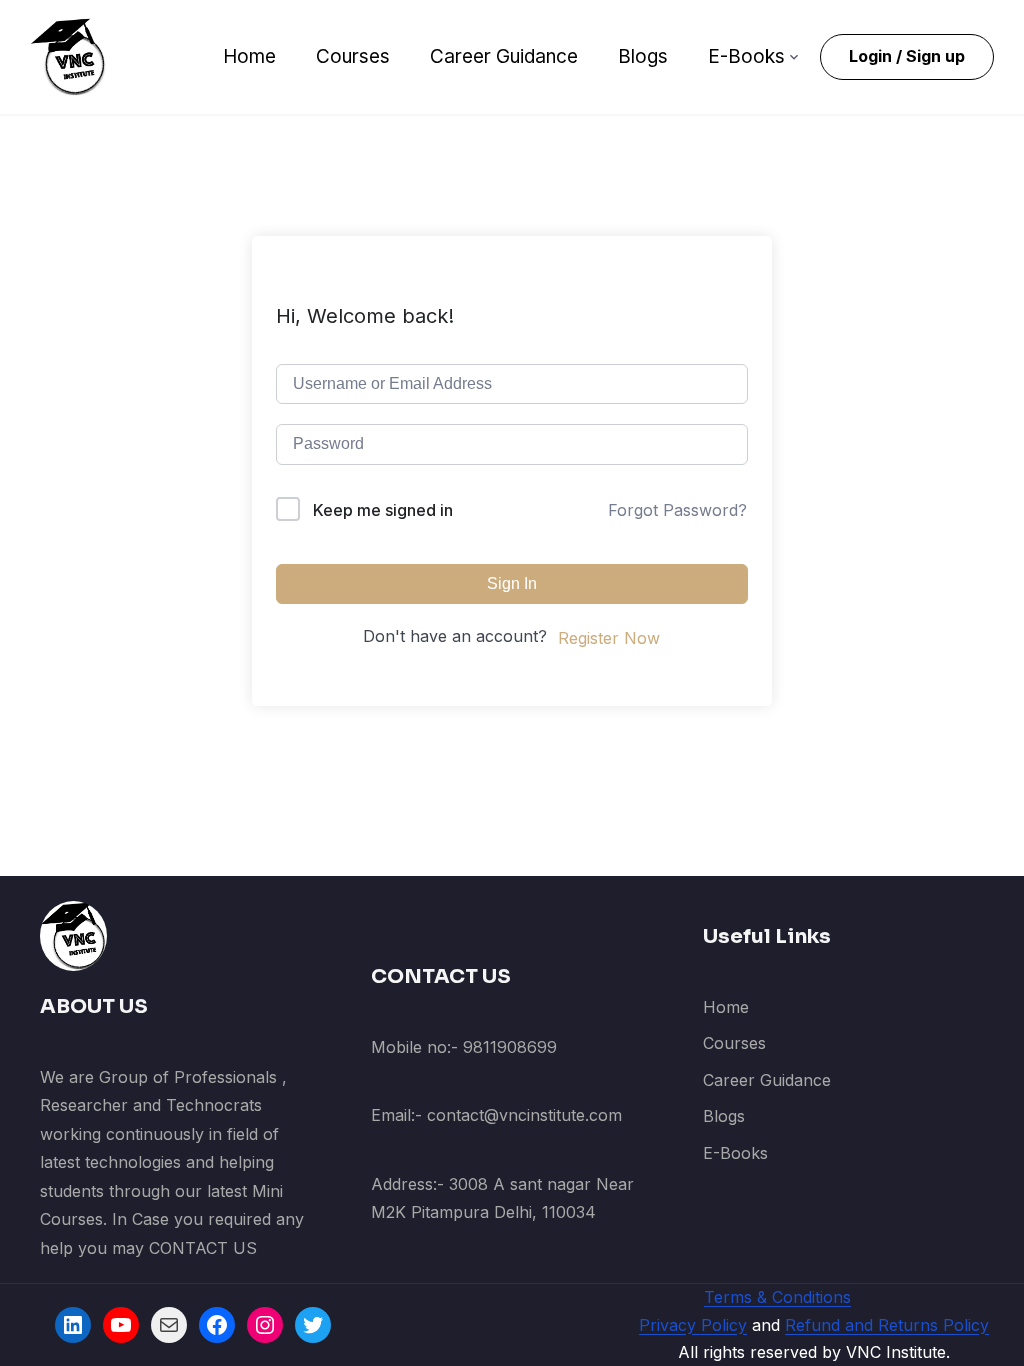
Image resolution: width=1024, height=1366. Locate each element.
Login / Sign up (907, 56)
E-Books (746, 56)
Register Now (609, 638)
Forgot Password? (677, 510)
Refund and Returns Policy (887, 1325)
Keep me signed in (383, 510)
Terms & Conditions (777, 1297)
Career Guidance (504, 56)
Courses (353, 56)
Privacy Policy (693, 1325)
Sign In (512, 583)
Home (249, 56)
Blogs (643, 56)
